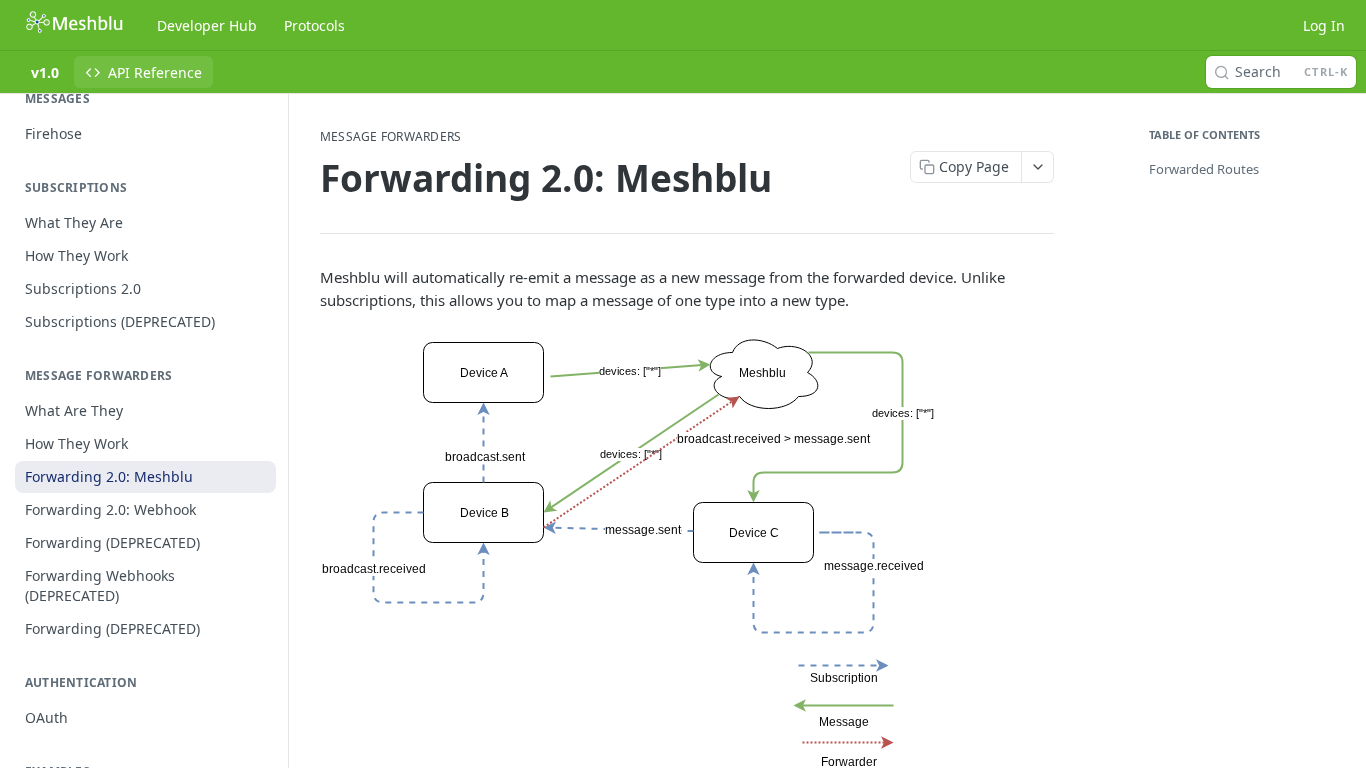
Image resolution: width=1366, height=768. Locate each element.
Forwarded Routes (1204, 169)
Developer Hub (207, 25)
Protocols (314, 25)
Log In (1324, 25)
